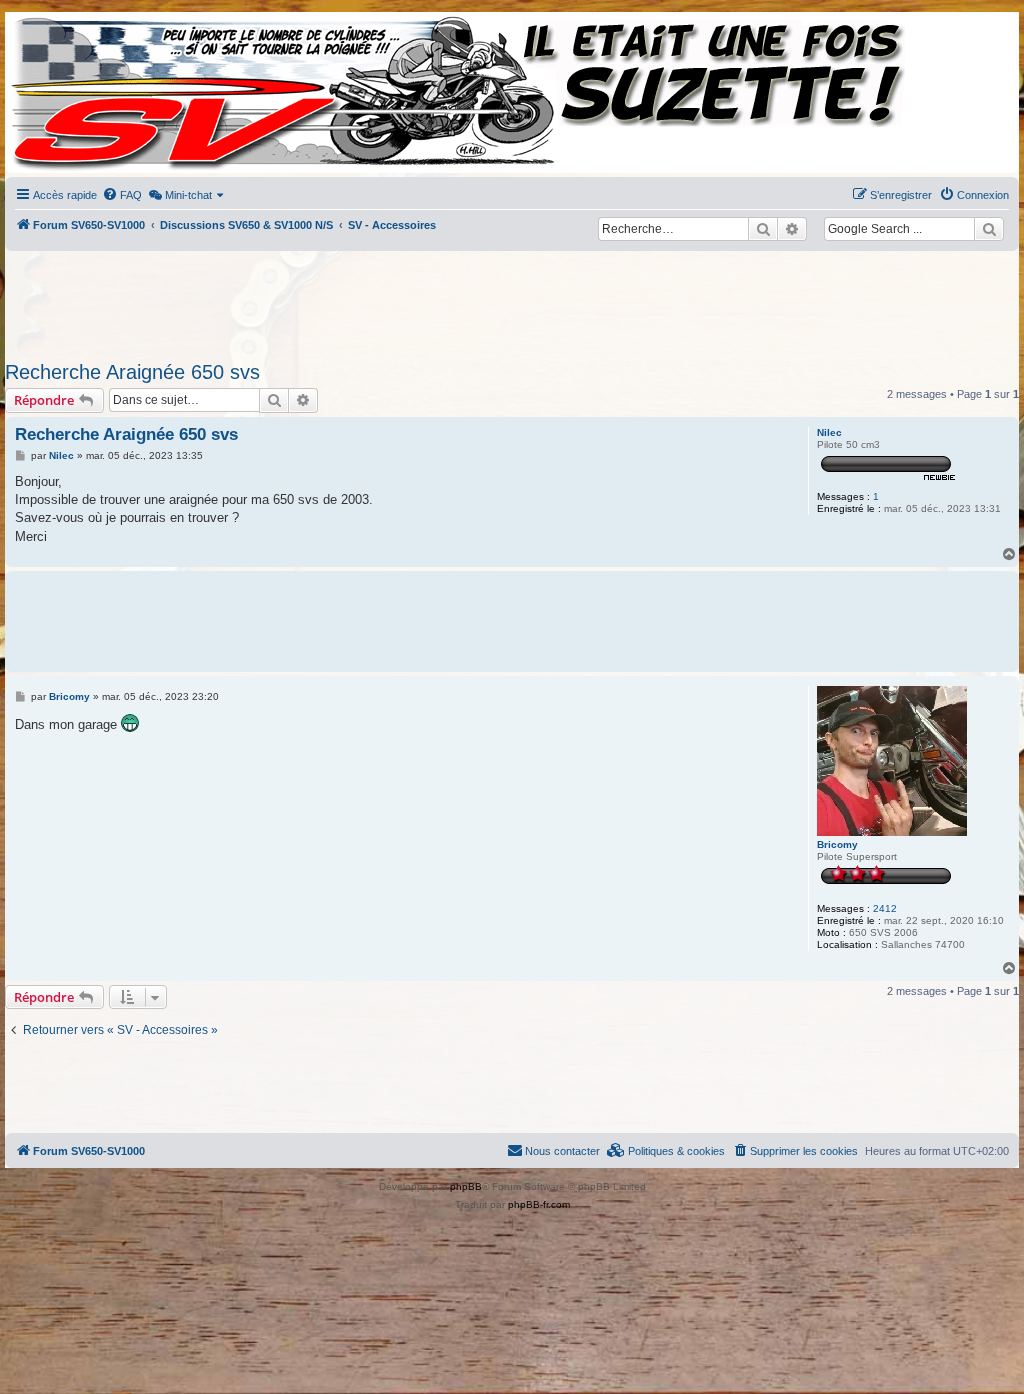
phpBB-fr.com (539, 1204)
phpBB (466, 1186)
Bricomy (837, 844)
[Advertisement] (492, 300)
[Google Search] (989, 229)
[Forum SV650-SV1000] (96, 92)
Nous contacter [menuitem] (562, 1151)
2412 (885, 908)
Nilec (829, 432)
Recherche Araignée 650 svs (132, 372)
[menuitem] (122, 195)
